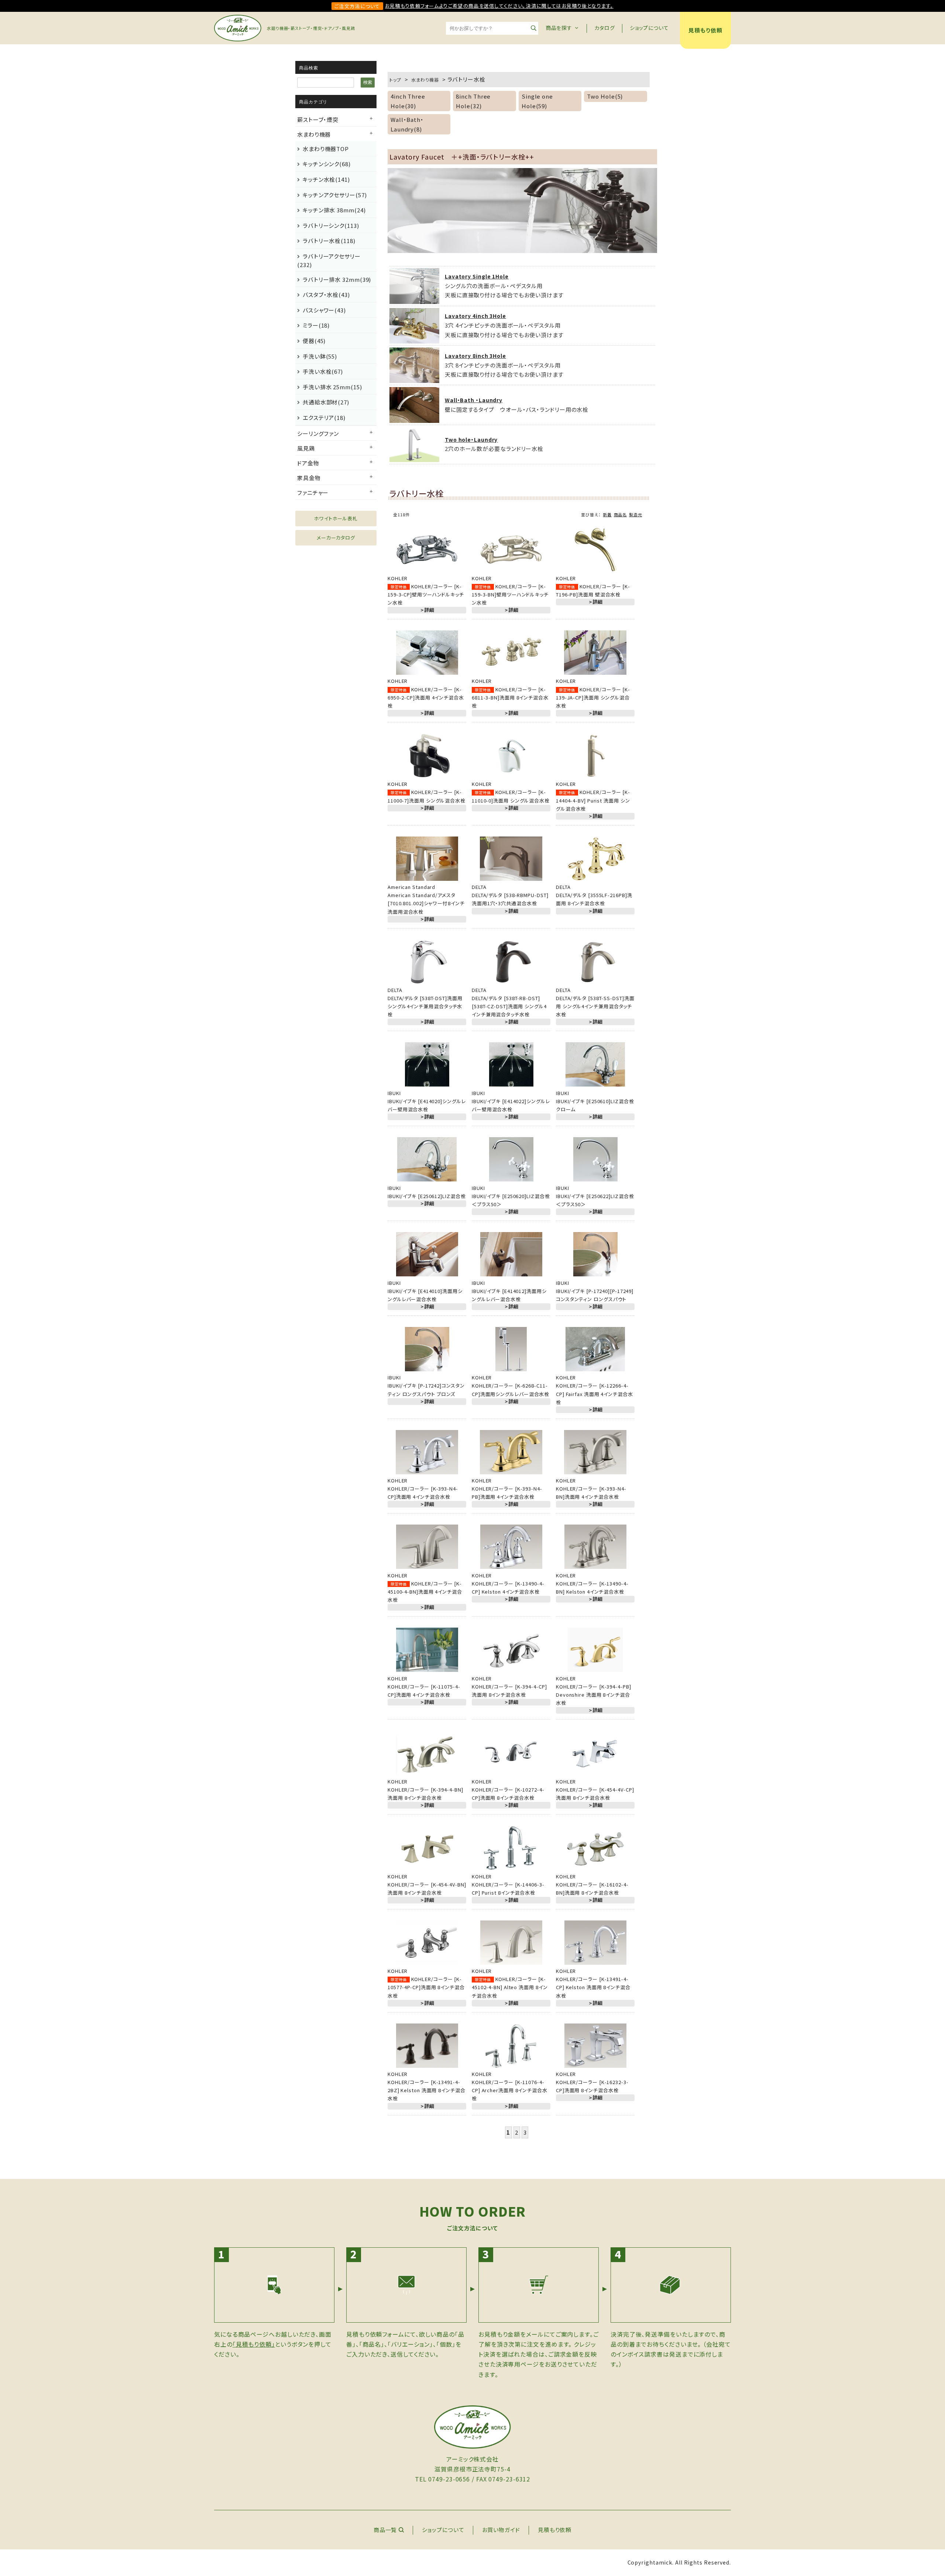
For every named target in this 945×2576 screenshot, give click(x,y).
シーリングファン (318, 433)
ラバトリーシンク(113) (331, 225)
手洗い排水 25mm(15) (332, 387)
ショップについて (649, 28)
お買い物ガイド (501, 2530)
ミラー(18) (316, 325)
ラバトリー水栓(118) (329, 241)
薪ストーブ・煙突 (318, 119)
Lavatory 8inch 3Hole (475, 356)
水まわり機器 (314, 134)
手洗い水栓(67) (323, 371)
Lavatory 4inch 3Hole (475, 316)
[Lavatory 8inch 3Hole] (414, 378)
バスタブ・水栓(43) (326, 295)
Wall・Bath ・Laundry (474, 400)
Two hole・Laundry (471, 439)
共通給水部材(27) (326, 402)
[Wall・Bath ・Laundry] (414, 418)
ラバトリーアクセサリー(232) (329, 260)
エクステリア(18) (324, 418)
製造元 (636, 514)
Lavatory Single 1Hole (477, 276)
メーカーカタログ (336, 538)
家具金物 (309, 478)
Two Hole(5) (605, 96)
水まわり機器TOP (326, 149)
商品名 (621, 514)
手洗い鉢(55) (320, 356)
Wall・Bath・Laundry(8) (407, 124)
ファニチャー (313, 492)
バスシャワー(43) (324, 310)
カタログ (605, 28)
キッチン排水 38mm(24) (334, 210)
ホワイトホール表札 (336, 518)
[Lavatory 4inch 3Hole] (414, 338)
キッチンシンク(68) (327, 164)
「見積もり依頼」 (254, 2344)
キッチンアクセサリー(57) (335, 195)
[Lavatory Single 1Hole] (414, 299)
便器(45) (314, 341)
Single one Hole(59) (537, 101)
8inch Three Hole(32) (473, 101)
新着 (607, 514)
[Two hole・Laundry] (414, 457)
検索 (368, 82)
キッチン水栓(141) (326, 179)
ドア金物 (308, 463)
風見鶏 (306, 448)
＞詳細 (427, 610)
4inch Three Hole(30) (408, 101)
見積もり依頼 (705, 30)
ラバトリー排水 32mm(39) (337, 279)
